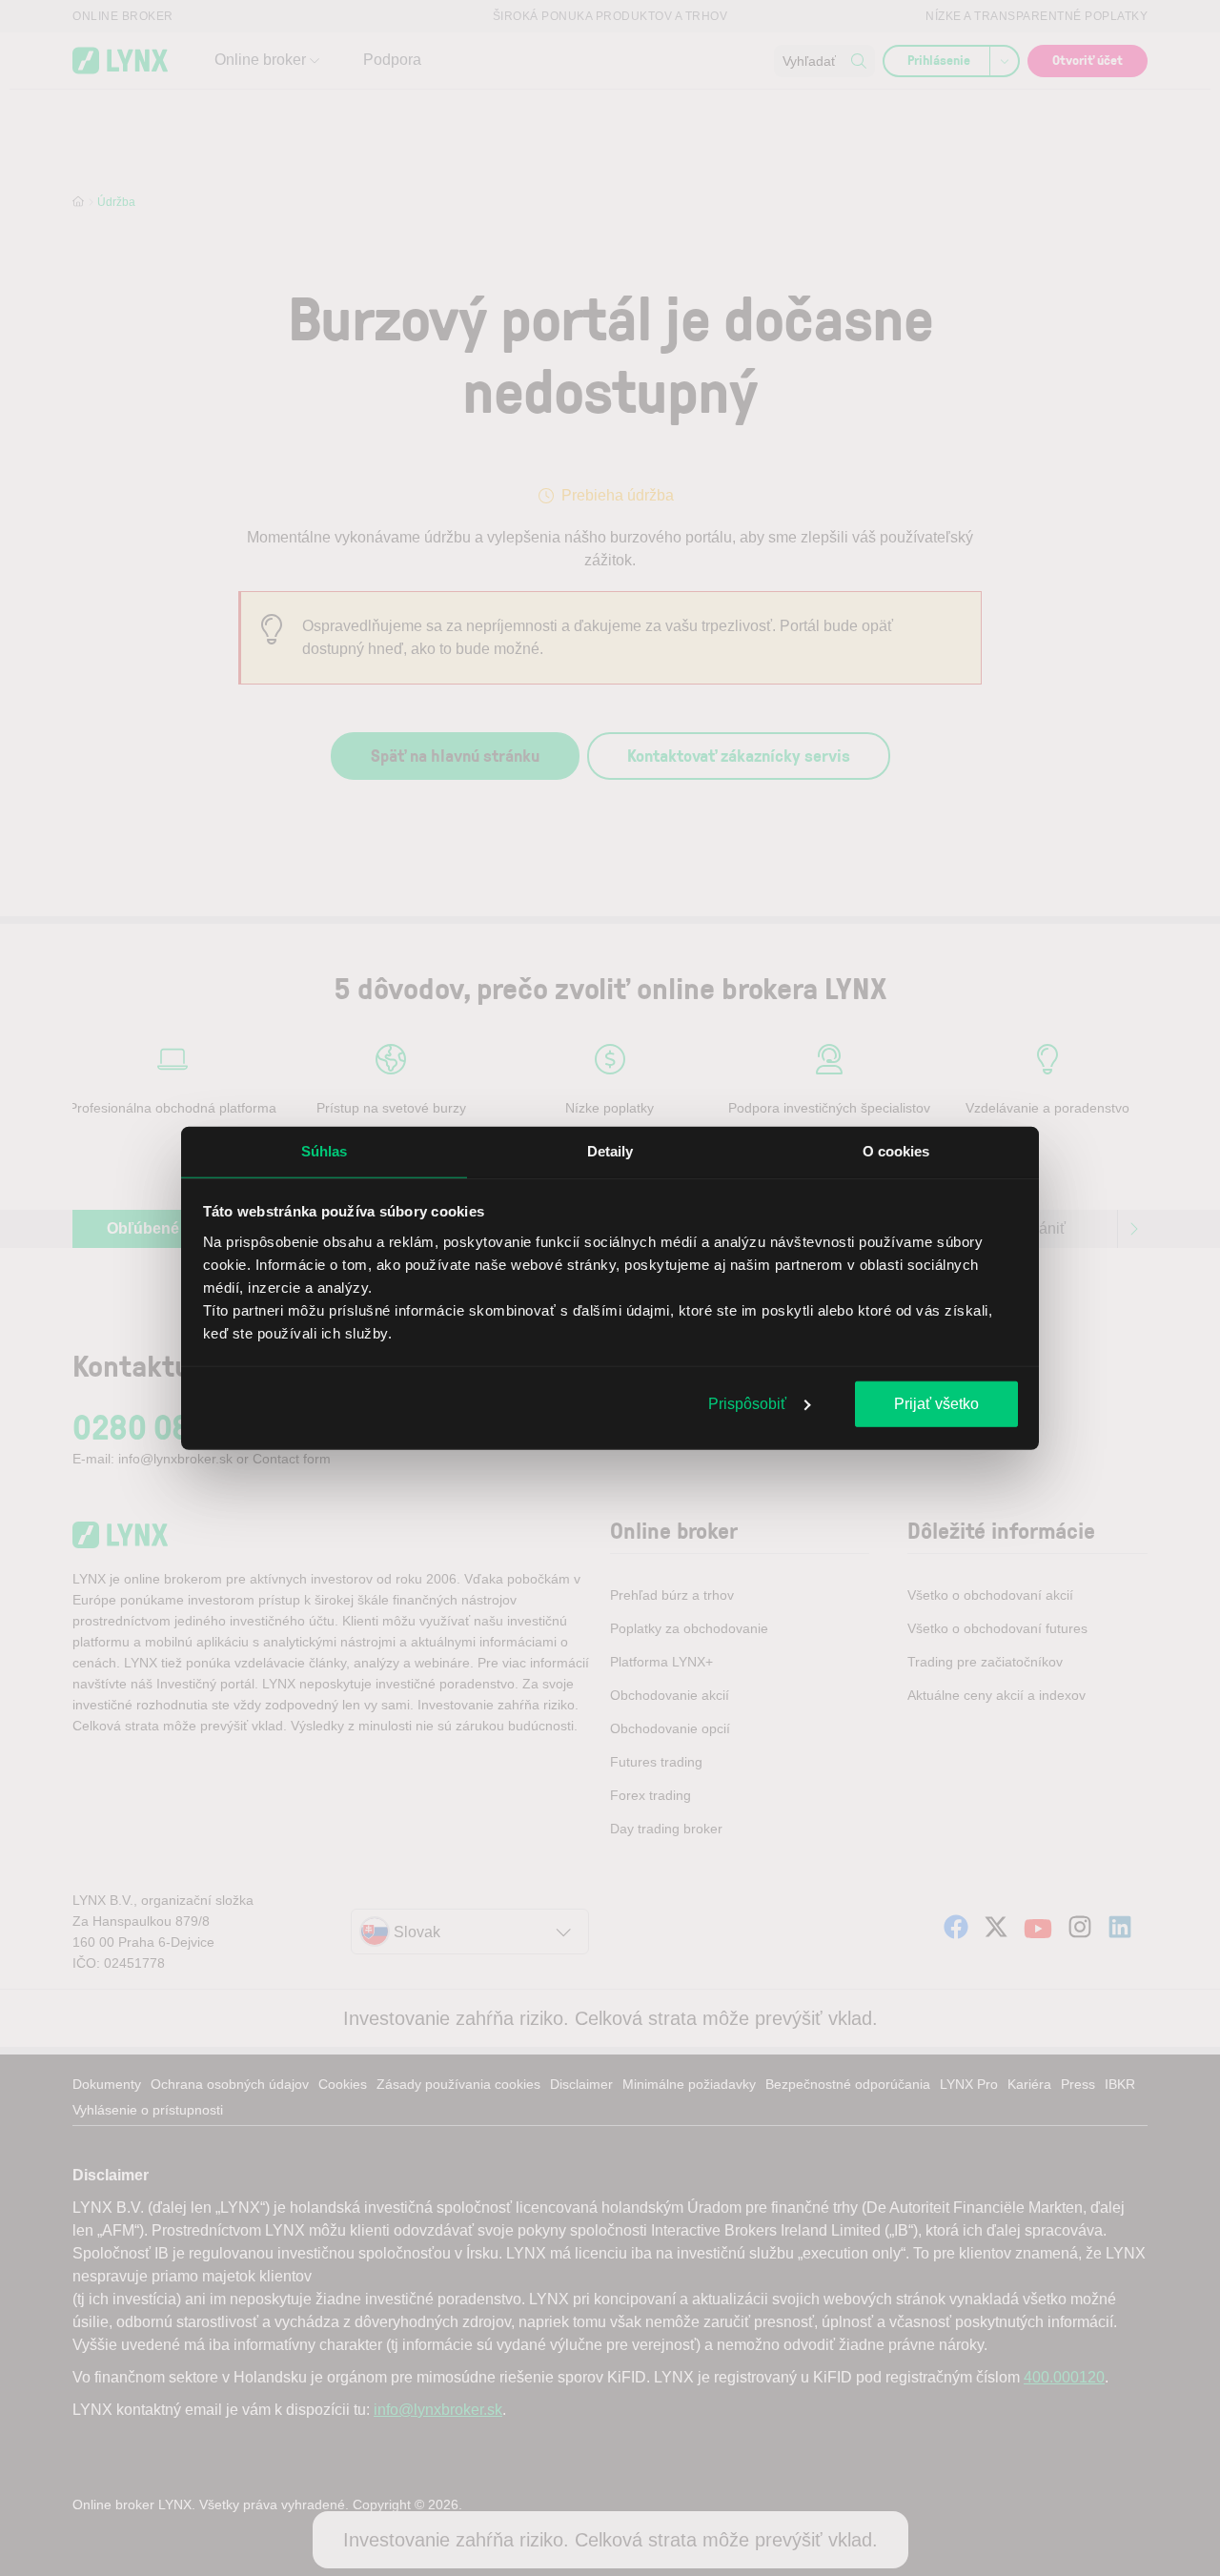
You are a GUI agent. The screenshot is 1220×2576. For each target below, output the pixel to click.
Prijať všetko (936, 1404)
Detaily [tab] (610, 1151)
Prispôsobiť (747, 1404)
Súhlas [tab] (325, 1151)
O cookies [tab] (896, 1151)
